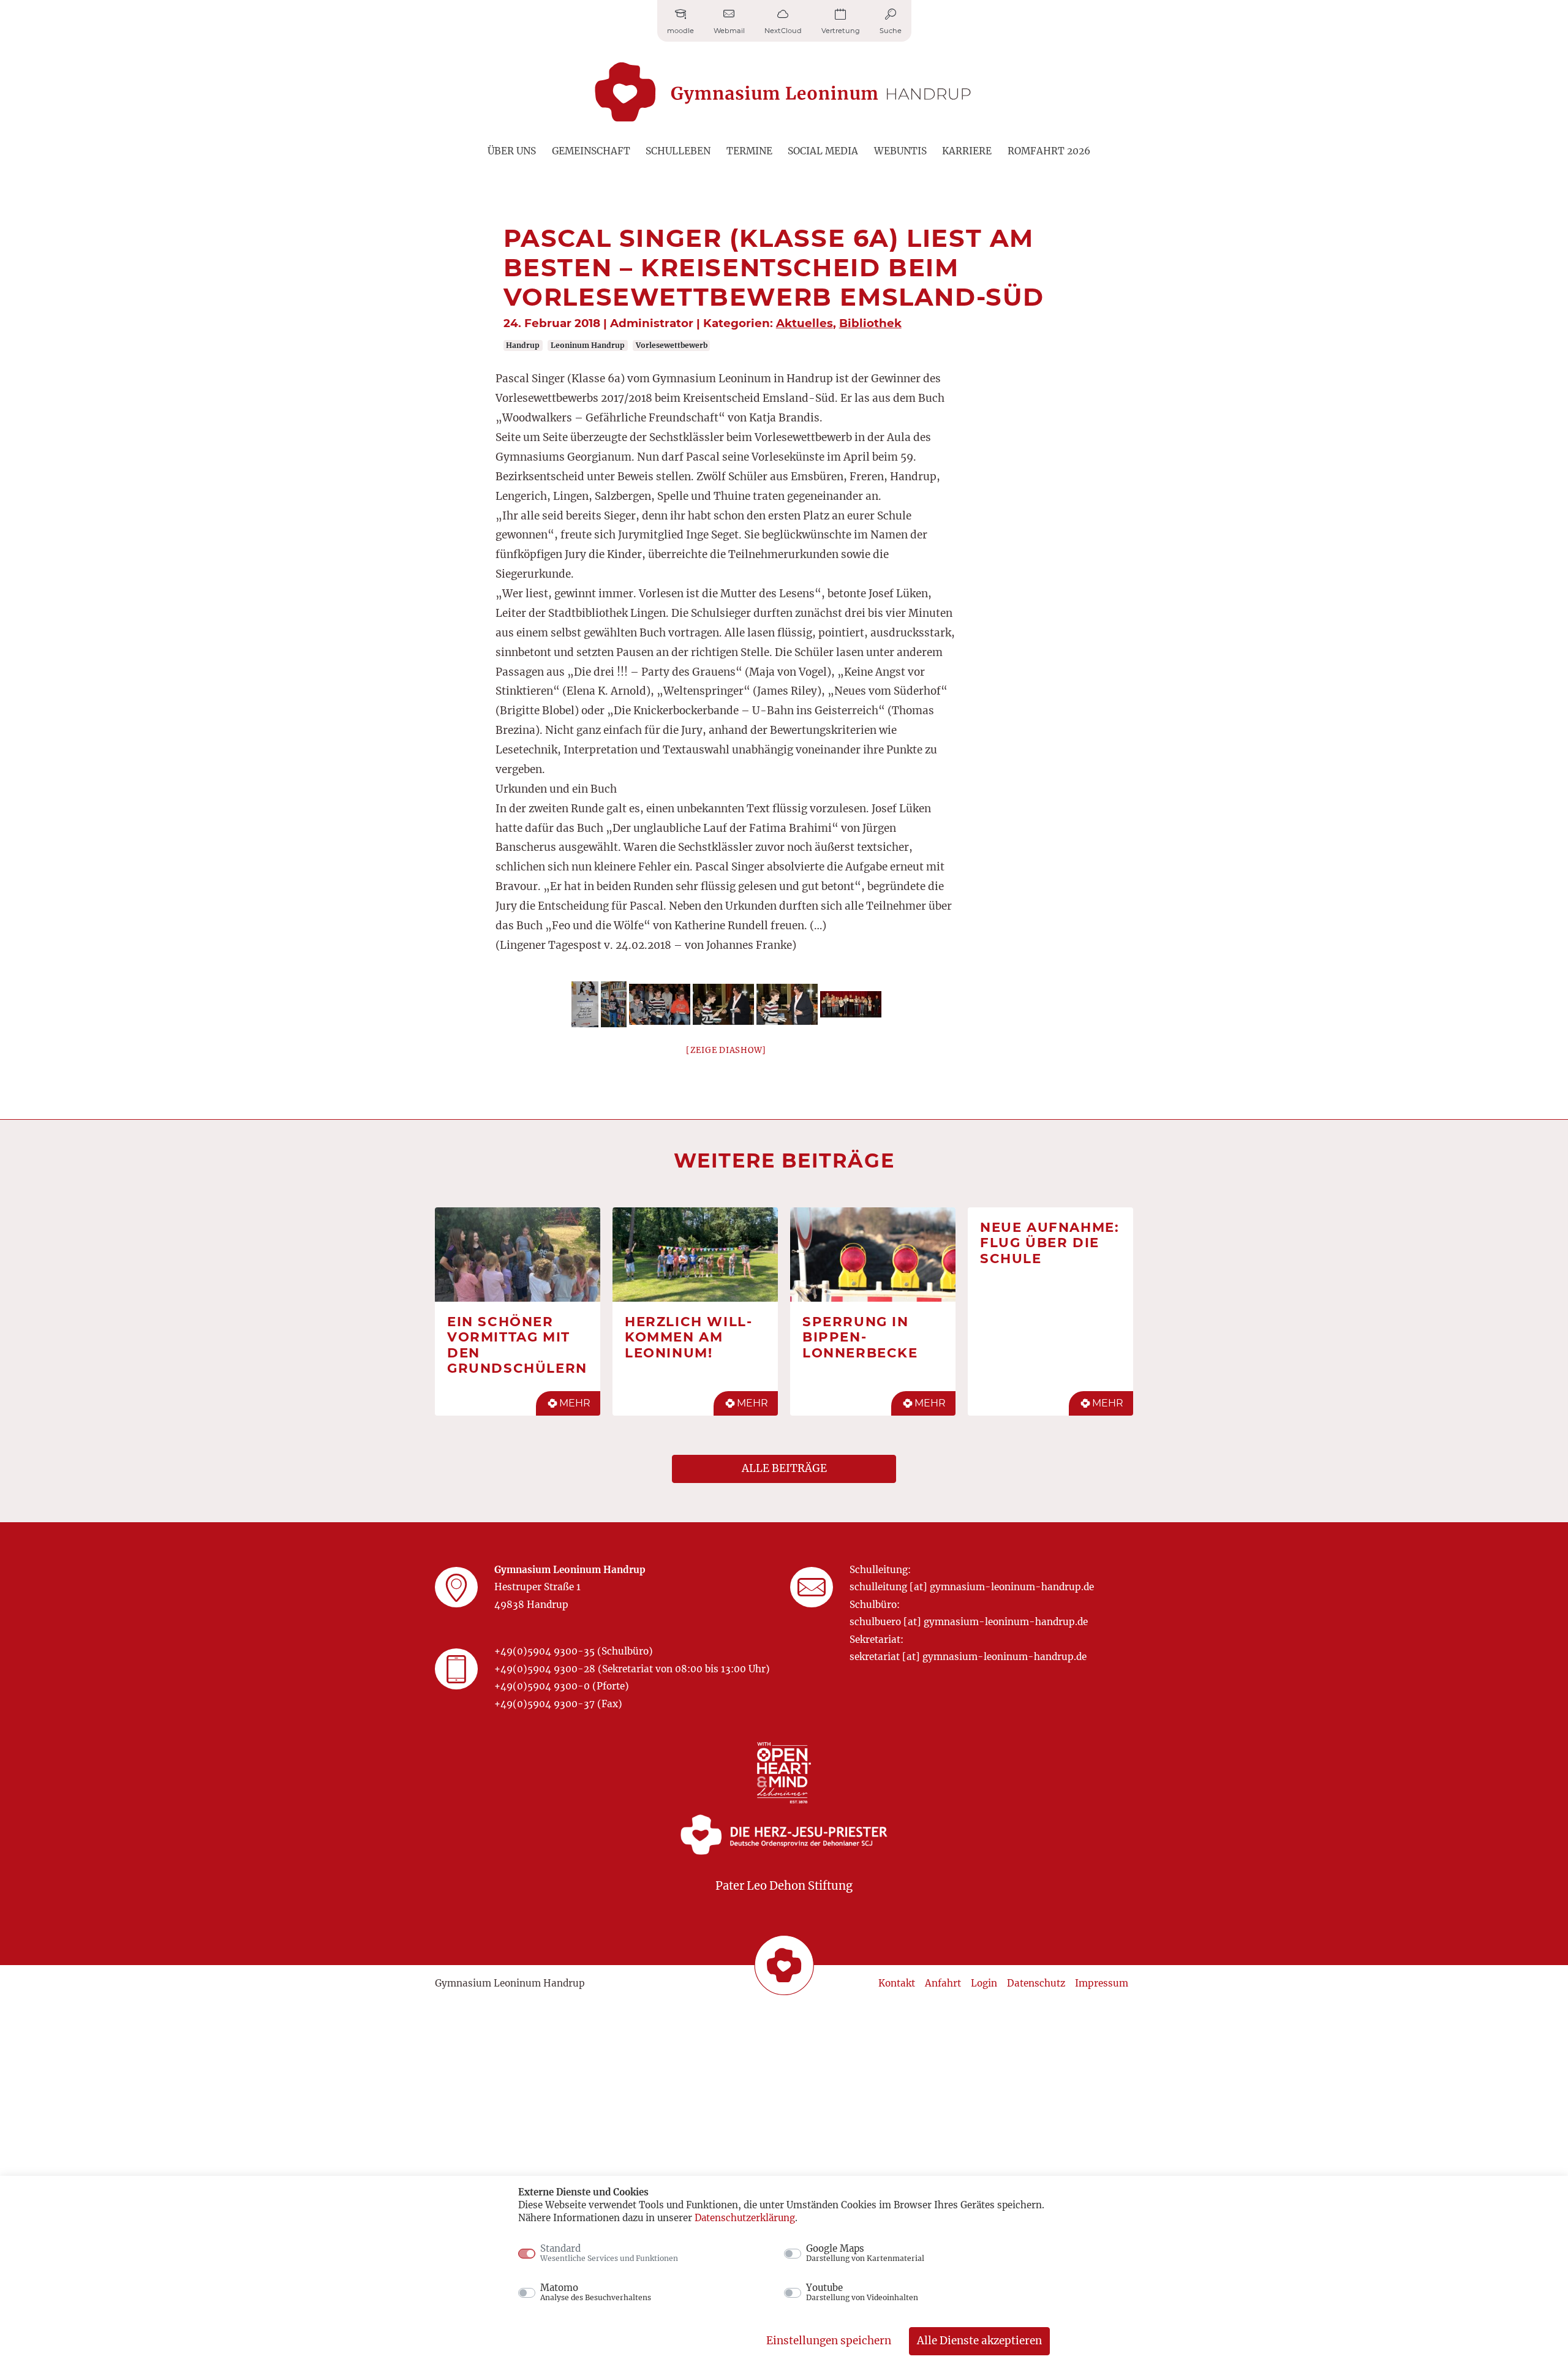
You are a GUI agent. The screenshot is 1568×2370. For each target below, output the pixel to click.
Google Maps (865, 2253)
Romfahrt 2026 (1049, 151)
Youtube (862, 2292)
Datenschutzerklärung (745, 2218)
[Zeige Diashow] (726, 1050)
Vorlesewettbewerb (672, 345)
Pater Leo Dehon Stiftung (784, 1886)
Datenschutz (1036, 1983)
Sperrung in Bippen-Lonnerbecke (860, 1337)
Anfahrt (943, 1983)
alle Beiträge (784, 1468)
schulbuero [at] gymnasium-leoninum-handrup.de (969, 1622)
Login (984, 1983)
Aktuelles (805, 323)
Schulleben (678, 151)
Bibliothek (870, 323)
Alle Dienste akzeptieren (979, 2341)
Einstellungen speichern (829, 2341)
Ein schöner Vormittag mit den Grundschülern (517, 1345)
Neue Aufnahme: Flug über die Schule (1050, 1243)
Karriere (967, 151)
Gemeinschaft (591, 151)
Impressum (1102, 1983)
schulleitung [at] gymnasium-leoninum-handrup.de (972, 1587)
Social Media (823, 151)
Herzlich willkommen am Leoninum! (688, 1337)
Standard (609, 2253)
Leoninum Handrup (588, 345)
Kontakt (897, 1983)
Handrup (523, 345)
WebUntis (900, 151)
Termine (749, 151)
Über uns (512, 151)
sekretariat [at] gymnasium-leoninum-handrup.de (968, 1657)
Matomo (596, 2292)
